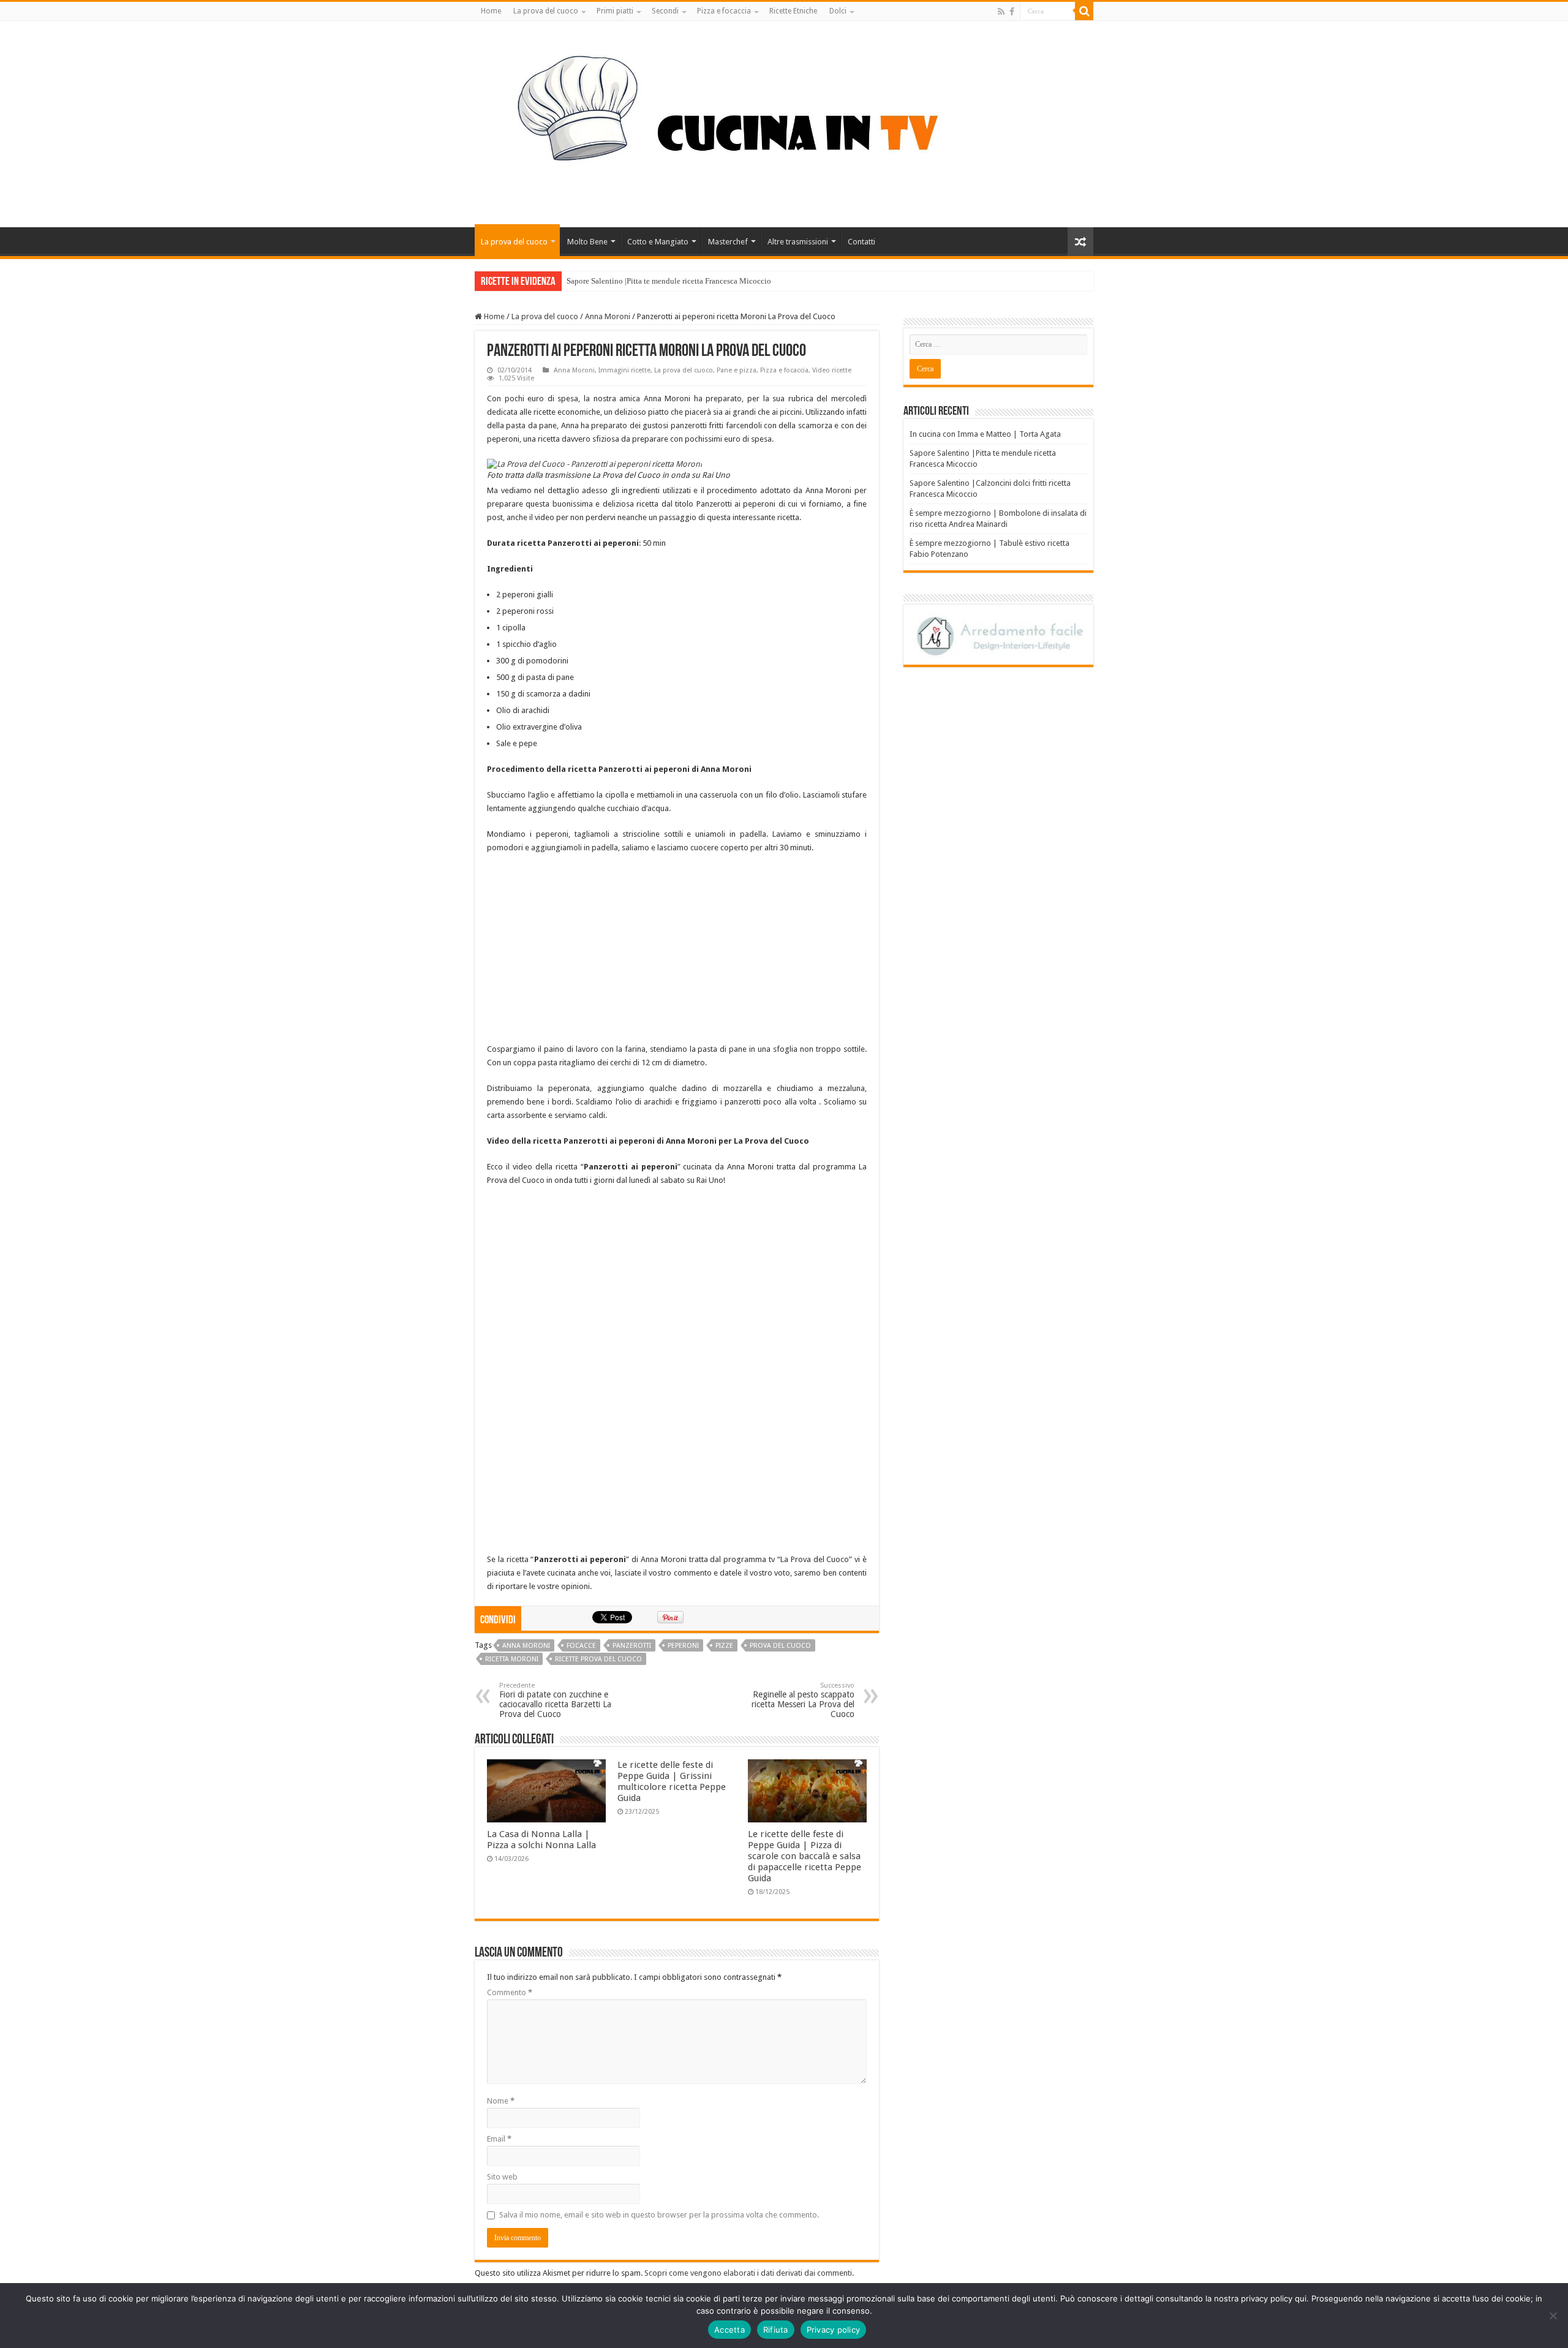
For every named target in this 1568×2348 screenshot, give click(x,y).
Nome (501, 2101)
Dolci (838, 11)
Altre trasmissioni (798, 242)
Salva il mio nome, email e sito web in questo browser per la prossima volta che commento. (659, 2215)
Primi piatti (615, 11)
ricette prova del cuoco (598, 1659)
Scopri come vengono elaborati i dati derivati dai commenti (748, 2273)
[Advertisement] (677, 953)
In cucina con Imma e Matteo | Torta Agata (985, 434)
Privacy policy (834, 2330)
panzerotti (632, 1646)
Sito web (502, 2177)
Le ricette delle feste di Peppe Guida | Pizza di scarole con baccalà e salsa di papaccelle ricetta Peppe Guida (805, 1856)
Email (499, 2139)
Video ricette (832, 370)
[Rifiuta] (1553, 2316)
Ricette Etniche (793, 11)
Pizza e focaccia (724, 11)
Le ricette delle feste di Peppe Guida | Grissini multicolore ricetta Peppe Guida (672, 1781)
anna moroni (526, 1646)
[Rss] (1001, 12)
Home (491, 11)
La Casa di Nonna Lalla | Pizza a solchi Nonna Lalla (541, 1840)
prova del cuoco (780, 1646)
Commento (510, 1992)
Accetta (729, 2330)
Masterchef (728, 242)
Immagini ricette (624, 370)
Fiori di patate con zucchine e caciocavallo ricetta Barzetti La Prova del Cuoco (555, 1700)
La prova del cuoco (546, 11)
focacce (581, 1646)
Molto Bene (587, 242)
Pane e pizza (737, 370)
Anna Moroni (608, 316)
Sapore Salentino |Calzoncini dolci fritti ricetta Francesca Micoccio (678, 281)
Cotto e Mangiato (658, 242)
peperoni (683, 1646)
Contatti (861, 242)
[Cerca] (1084, 11)
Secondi (665, 11)
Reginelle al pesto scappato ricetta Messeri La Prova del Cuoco (803, 1700)
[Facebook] (1012, 12)
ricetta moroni (512, 1659)
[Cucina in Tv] (784, 122)
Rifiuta (776, 2330)
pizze (724, 1646)
